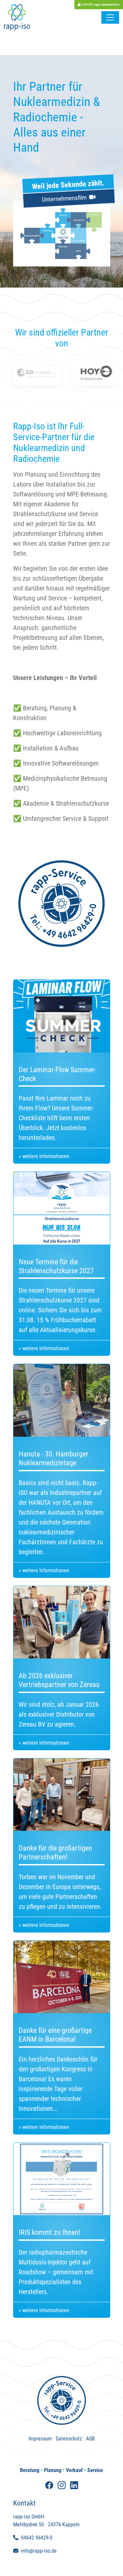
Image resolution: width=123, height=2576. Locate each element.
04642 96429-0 (37, 2538)
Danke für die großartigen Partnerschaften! (55, 1852)
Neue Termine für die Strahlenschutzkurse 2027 (56, 1266)
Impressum (40, 2439)
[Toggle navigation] (110, 17)
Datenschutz (69, 2439)
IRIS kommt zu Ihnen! (49, 2232)
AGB (90, 2439)
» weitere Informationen (44, 1156)
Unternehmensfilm (66, 198)
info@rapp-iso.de (39, 2551)
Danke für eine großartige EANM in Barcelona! (55, 2035)
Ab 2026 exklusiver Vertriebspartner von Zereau (59, 1680)
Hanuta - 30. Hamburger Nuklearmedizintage (53, 1458)
